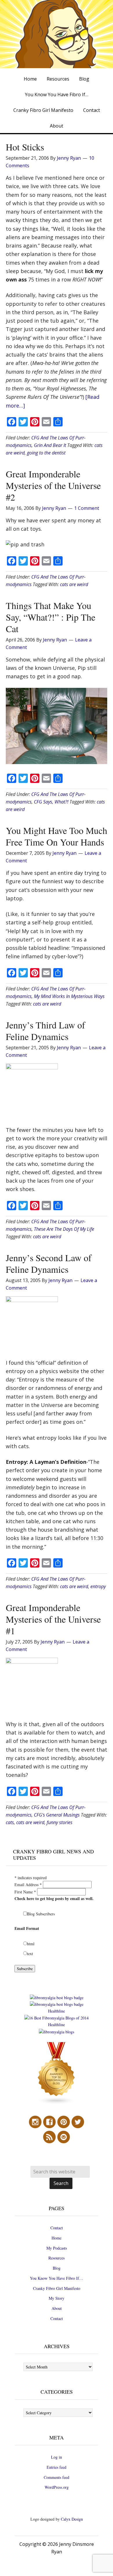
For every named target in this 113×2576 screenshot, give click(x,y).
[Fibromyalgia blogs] (57, 2103)
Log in (57, 2457)
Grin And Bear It (50, 445)
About (57, 2308)
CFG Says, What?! (51, 802)
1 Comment (87, 508)
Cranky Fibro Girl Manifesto (57, 2288)
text (30, 1954)
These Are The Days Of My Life (64, 1229)
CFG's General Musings (57, 1815)
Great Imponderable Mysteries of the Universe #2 (53, 485)
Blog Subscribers (41, 1914)
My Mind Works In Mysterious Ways (69, 996)
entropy (98, 1586)
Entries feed (57, 2467)
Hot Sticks (25, 147)
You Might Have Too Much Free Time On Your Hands (57, 836)
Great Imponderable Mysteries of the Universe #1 (53, 1619)
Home (57, 2238)
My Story (57, 2298)
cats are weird (74, 584)
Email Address (28, 1885)
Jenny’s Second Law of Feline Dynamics (49, 1263)
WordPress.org (57, 2487)
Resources (57, 2258)
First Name (25, 1892)
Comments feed (57, 2477)
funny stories (60, 1822)
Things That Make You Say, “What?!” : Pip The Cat (51, 617)
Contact (57, 2228)
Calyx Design (72, 2519)
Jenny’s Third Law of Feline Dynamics (45, 1031)
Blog (57, 2268)
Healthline (57, 2011)
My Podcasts (57, 2248)
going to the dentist (46, 453)
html (31, 1944)
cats (10, 1822)
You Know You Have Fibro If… (57, 2278)
